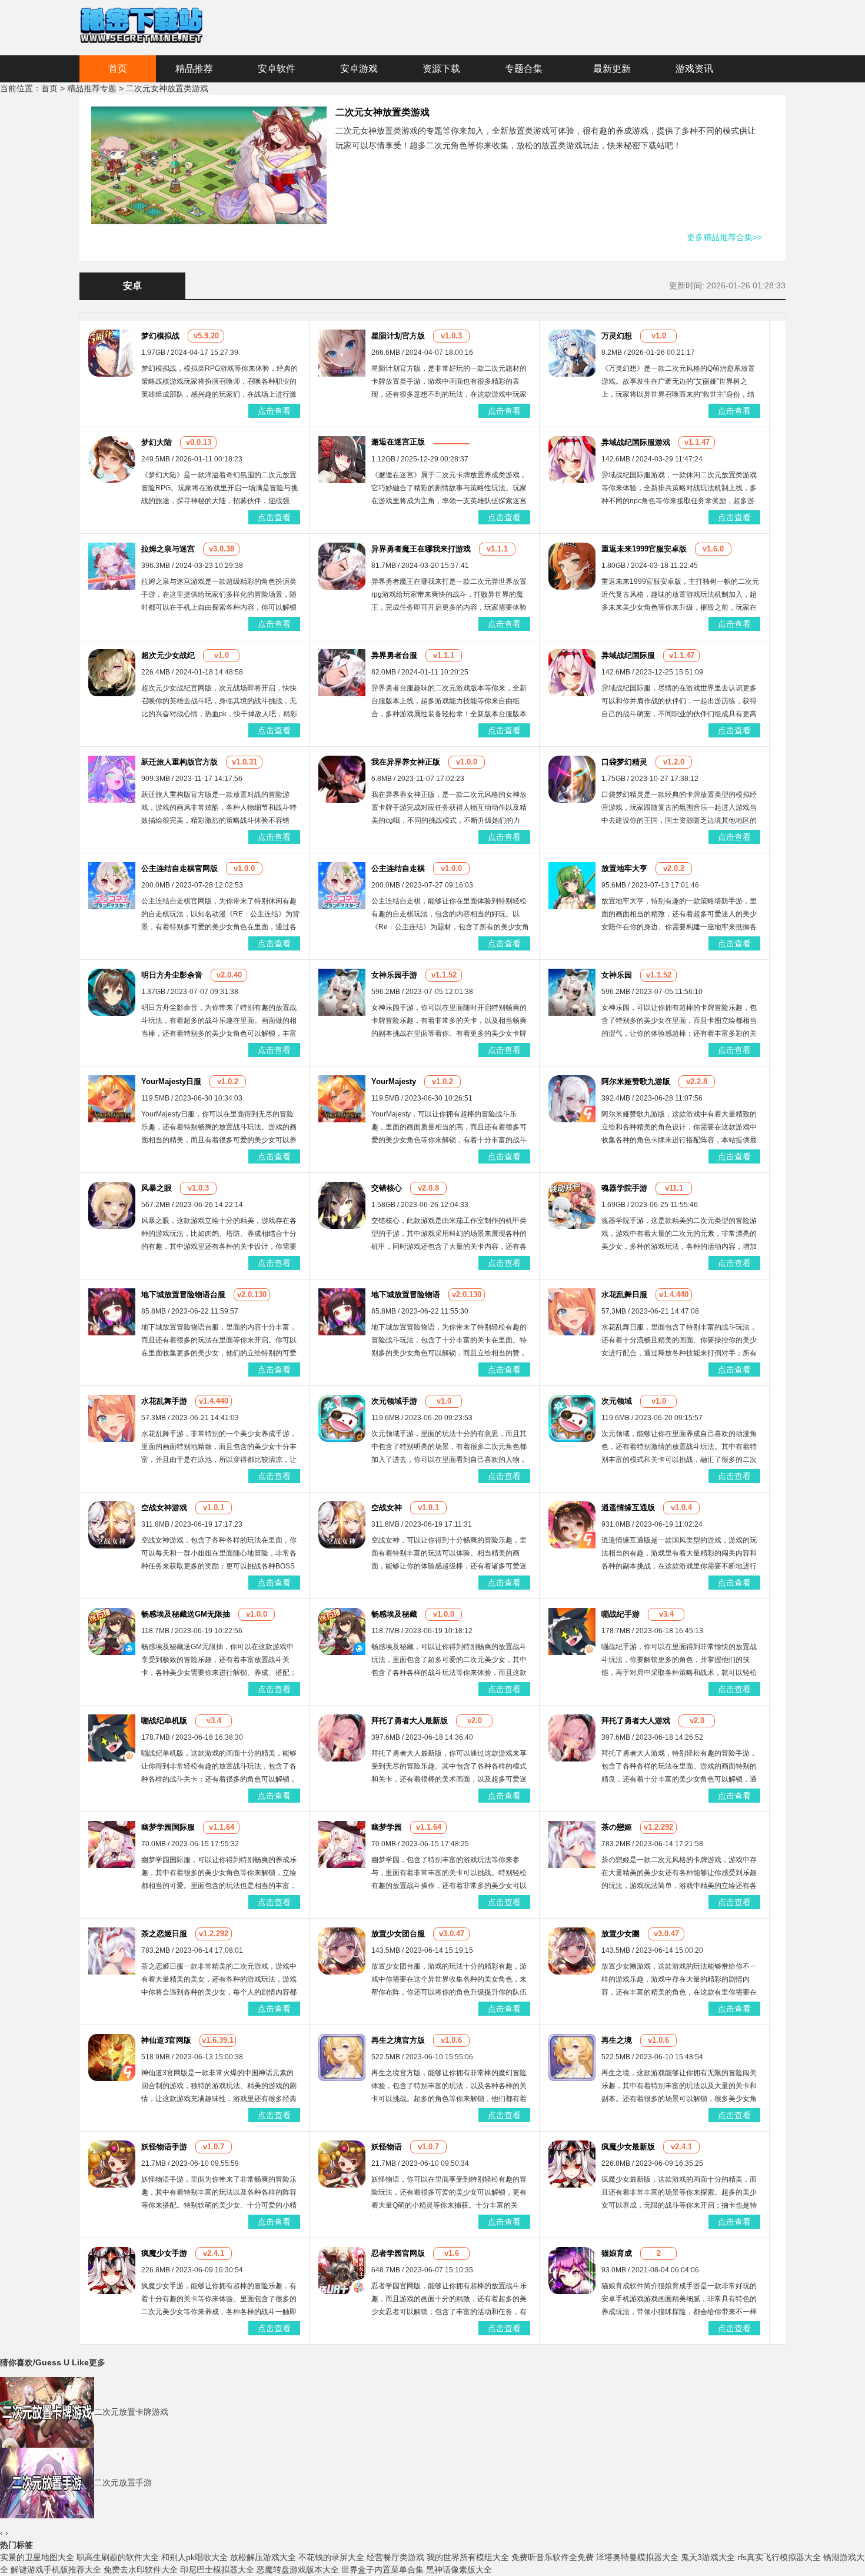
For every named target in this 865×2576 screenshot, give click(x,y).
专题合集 (524, 69)
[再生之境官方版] (342, 2057)
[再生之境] (572, 2057)
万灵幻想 (617, 336)
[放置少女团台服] (342, 1950)
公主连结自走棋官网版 (179, 868)
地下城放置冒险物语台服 (183, 1294)
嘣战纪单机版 (164, 1721)
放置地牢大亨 (624, 868)
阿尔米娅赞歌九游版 (636, 1081)
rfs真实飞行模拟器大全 (779, 2557)
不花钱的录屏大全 (331, 2557)
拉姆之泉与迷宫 (168, 549)
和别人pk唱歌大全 (194, 2557)
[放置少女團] (572, 1950)
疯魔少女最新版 (628, 2147)
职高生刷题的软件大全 (118, 2557)
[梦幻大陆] (112, 459)
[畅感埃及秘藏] (342, 1631)
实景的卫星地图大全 (37, 2557)
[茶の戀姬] (572, 1844)
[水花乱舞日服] (572, 1311)
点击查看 (274, 411)
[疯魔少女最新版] (572, 2163)
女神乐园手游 (394, 975)
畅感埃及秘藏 (394, 1614)
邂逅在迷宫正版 (398, 442)
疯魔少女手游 (164, 2253)
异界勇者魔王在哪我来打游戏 (421, 549)
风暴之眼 (157, 1188)
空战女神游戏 (164, 1508)
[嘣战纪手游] (572, 1631)
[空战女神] (342, 1524)
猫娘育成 (617, 2253)
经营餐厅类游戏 (395, 2557)
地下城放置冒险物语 (406, 1294)
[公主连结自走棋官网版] (112, 885)
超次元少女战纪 (168, 655)
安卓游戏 (359, 69)
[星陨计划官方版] (342, 353)
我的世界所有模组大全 (468, 2557)
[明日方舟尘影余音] (112, 992)
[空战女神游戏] (112, 1524)
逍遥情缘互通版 (628, 1508)
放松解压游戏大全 (263, 2557)
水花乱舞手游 (164, 1401)
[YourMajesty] (342, 1098)
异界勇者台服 (394, 655)
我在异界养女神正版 (406, 762)
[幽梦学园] (342, 1844)
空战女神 (387, 1508)
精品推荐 (194, 69)
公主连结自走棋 (398, 868)
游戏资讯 (694, 69)
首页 (118, 69)
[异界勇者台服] (342, 672)
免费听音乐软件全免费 (553, 2557)
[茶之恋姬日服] (112, 1950)
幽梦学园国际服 (168, 1827)
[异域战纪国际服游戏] (572, 459)
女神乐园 (617, 975)
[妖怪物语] (342, 2163)
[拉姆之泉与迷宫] (112, 566)
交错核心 (387, 1188)
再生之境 (617, 2040)
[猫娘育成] (572, 2270)
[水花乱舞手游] (112, 1418)
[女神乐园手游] (342, 992)
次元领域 (617, 1401)
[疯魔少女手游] (112, 2270)
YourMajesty (394, 1081)
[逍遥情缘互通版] (572, 1524)
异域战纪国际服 (628, 655)
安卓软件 (277, 69)
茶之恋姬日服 (164, 1934)
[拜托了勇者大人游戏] (572, 1737)
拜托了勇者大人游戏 (636, 1721)
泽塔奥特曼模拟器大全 (637, 2557)
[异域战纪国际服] (572, 672)
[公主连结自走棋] (342, 885)
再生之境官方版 (398, 2040)
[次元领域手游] (342, 1418)
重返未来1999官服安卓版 (644, 549)
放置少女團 (621, 1934)
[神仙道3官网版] (112, 2057)
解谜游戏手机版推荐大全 (56, 2570)
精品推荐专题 (92, 88)
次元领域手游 (394, 1401)
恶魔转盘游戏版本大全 (298, 2570)
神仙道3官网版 (166, 2040)
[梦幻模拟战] (112, 353)
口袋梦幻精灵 (624, 762)
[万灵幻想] (572, 353)
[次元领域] (572, 1418)
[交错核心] (342, 1205)
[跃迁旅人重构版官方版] (112, 779)
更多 (97, 2362)
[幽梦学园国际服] (112, 1844)
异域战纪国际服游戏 (636, 442)
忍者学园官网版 (398, 2253)
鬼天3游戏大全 (708, 2557)
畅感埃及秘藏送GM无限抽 (186, 1614)
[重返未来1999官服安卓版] (572, 566)
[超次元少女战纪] (112, 672)
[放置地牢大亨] (572, 885)
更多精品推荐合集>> (724, 237)
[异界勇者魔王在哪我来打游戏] (342, 566)
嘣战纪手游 (621, 1614)
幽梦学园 (387, 1827)
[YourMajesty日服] (112, 1098)
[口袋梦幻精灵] (572, 779)
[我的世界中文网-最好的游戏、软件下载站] (141, 24)
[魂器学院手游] (572, 1205)
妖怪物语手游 (164, 2147)
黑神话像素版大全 (459, 2570)
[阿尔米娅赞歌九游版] (572, 1098)
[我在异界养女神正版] (342, 779)
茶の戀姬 (617, 1827)
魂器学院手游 (624, 1188)
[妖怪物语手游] (112, 2163)
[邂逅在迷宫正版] (342, 459)
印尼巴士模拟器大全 (217, 2570)
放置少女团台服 (398, 1934)
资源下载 (441, 69)
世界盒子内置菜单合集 (382, 2570)
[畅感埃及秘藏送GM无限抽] (112, 1631)
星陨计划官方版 (398, 336)
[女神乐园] (572, 992)
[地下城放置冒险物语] (342, 1311)
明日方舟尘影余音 (172, 975)
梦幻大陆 (157, 442)
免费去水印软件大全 (141, 2570)
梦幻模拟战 (160, 336)
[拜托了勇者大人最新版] (342, 1737)
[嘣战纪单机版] (112, 1737)
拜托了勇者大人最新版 (410, 1721)
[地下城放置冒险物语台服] (112, 1311)
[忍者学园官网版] (342, 2270)
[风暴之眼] (112, 1205)
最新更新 (612, 69)
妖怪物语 (387, 2147)
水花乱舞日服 (624, 1294)
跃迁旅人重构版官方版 (179, 762)
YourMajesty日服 (171, 1081)
